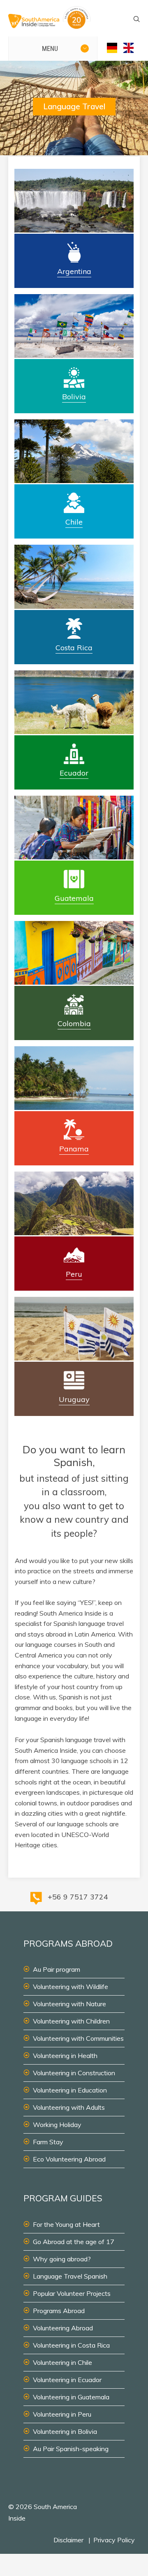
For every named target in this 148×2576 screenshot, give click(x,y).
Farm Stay (48, 2142)
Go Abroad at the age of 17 (74, 2242)
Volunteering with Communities (78, 2038)
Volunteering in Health (65, 2056)
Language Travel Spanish (70, 2276)
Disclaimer (68, 2540)
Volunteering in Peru (62, 2414)
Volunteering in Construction (74, 2073)
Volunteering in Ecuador (67, 2380)
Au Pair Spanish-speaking (71, 2449)
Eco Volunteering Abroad (69, 2159)
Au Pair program (57, 1969)
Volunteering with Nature (69, 2004)
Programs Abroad (59, 2311)
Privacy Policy (114, 2540)
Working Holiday (57, 2125)
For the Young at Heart (66, 2224)
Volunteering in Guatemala (71, 2397)
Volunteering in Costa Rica (71, 2345)
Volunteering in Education (70, 2090)
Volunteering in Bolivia (65, 2431)
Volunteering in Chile (62, 2362)
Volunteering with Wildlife (71, 1987)
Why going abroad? (62, 2259)
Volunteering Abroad (63, 2328)
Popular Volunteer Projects (72, 2293)
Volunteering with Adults (69, 2107)
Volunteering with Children (71, 2021)
